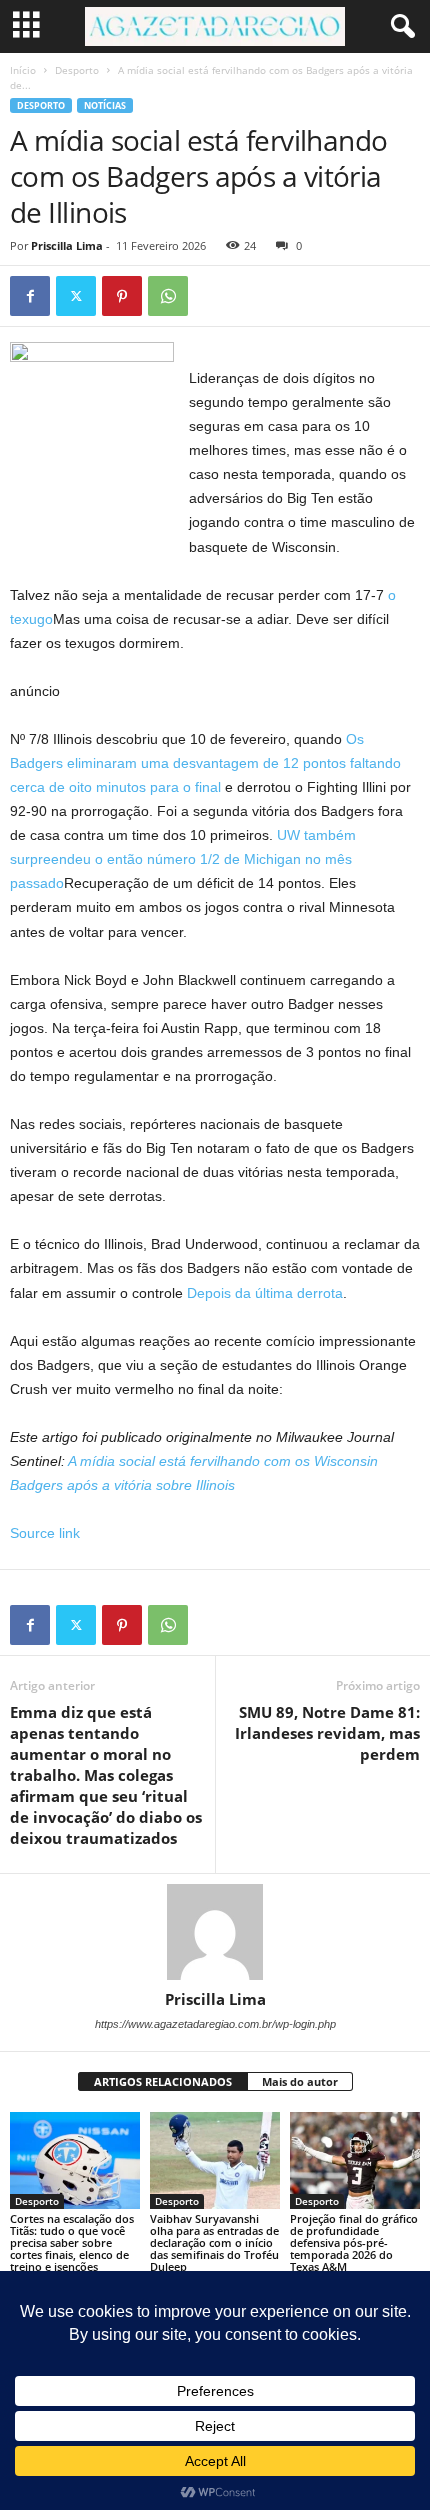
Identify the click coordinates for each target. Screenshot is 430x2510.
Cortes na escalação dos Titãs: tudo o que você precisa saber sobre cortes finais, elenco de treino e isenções (72, 2242)
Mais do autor (300, 2081)
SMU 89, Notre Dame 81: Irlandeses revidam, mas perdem (327, 1733)
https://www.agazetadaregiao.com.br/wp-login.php (215, 2024)
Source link (45, 1533)
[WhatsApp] (168, 296)
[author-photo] (215, 1932)
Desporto (77, 70)
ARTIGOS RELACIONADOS (163, 2081)
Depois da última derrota (265, 1293)
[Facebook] (30, 296)
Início (23, 70)
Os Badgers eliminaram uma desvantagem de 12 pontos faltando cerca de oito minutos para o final (205, 763)
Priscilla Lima (67, 245)
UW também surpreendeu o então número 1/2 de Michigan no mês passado (183, 859)
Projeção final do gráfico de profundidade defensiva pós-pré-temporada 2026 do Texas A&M (354, 2242)
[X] (76, 296)
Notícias (105, 105)
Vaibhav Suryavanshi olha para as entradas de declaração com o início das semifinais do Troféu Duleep (214, 2242)
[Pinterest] (122, 296)
